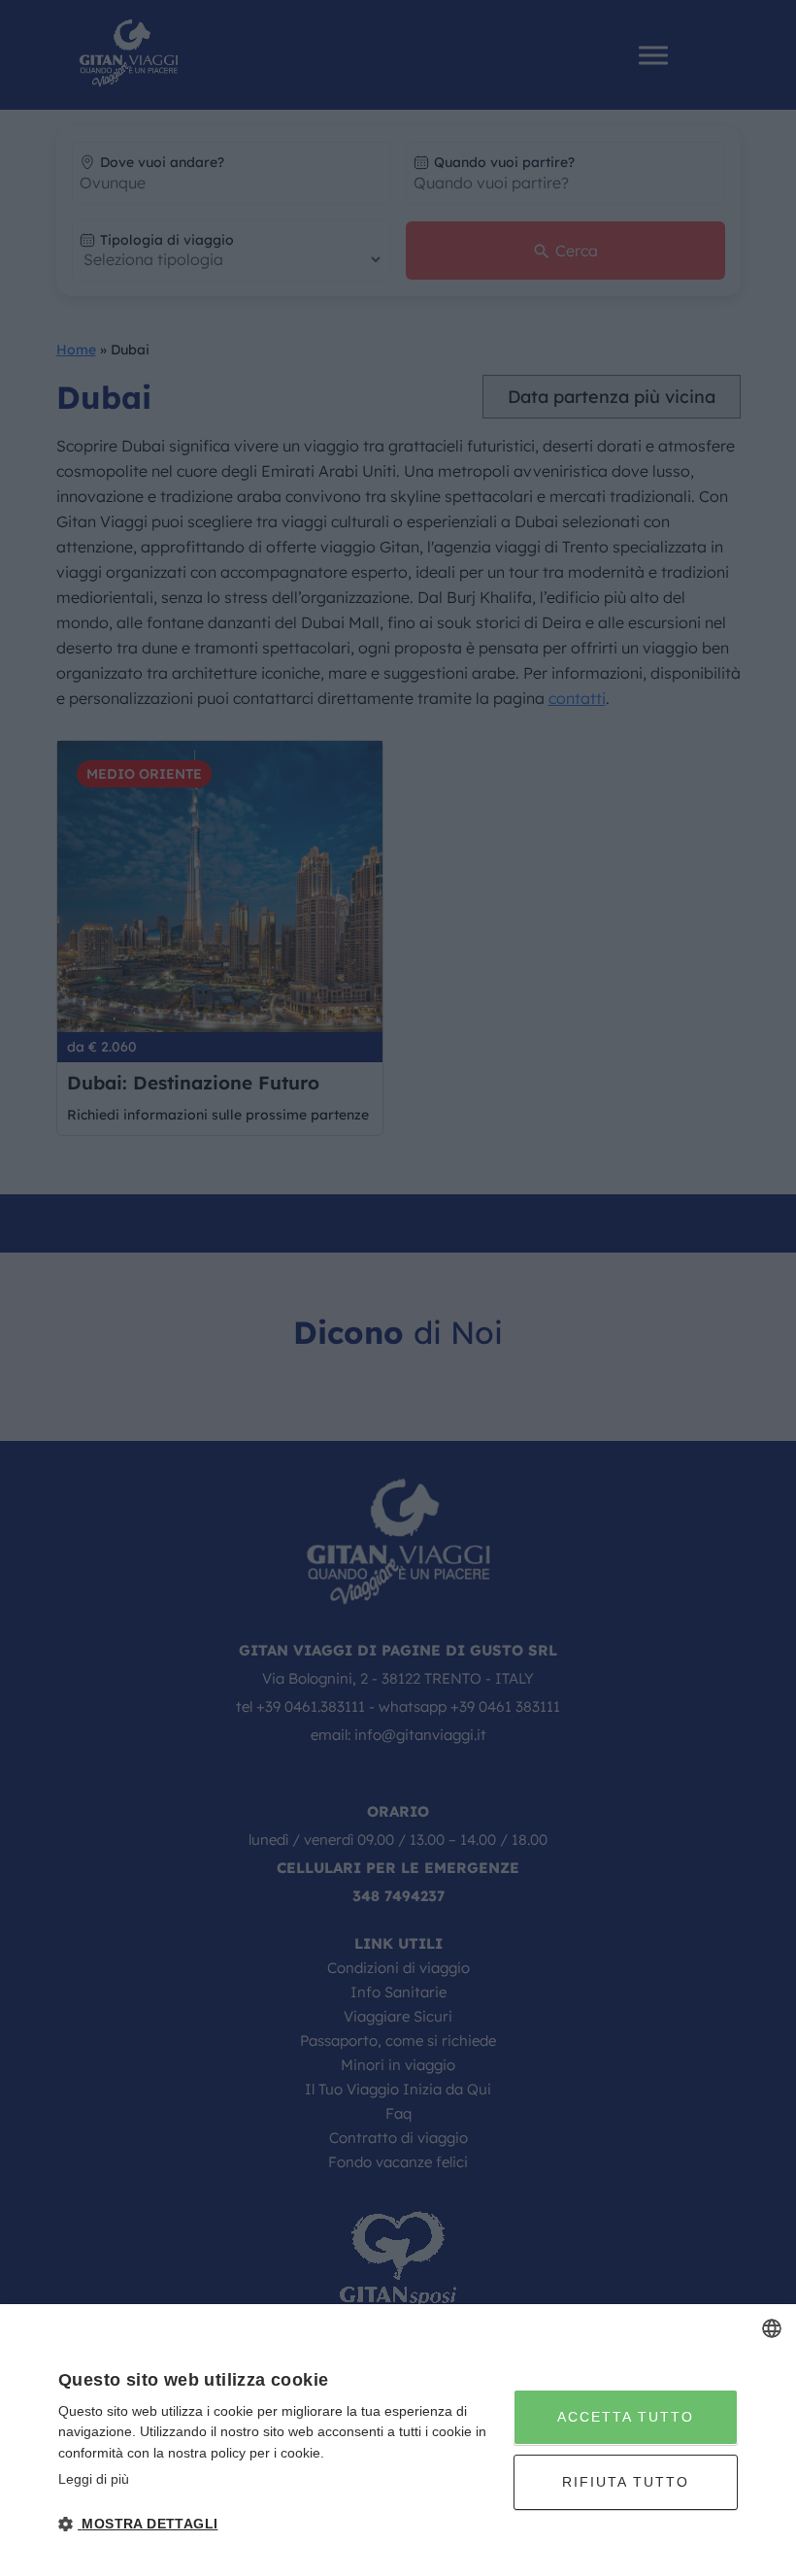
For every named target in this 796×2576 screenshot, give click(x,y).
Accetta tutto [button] (626, 2417)
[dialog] (398, 2440)
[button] (279, 2524)
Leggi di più (94, 2479)
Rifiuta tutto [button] (626, 2482)
